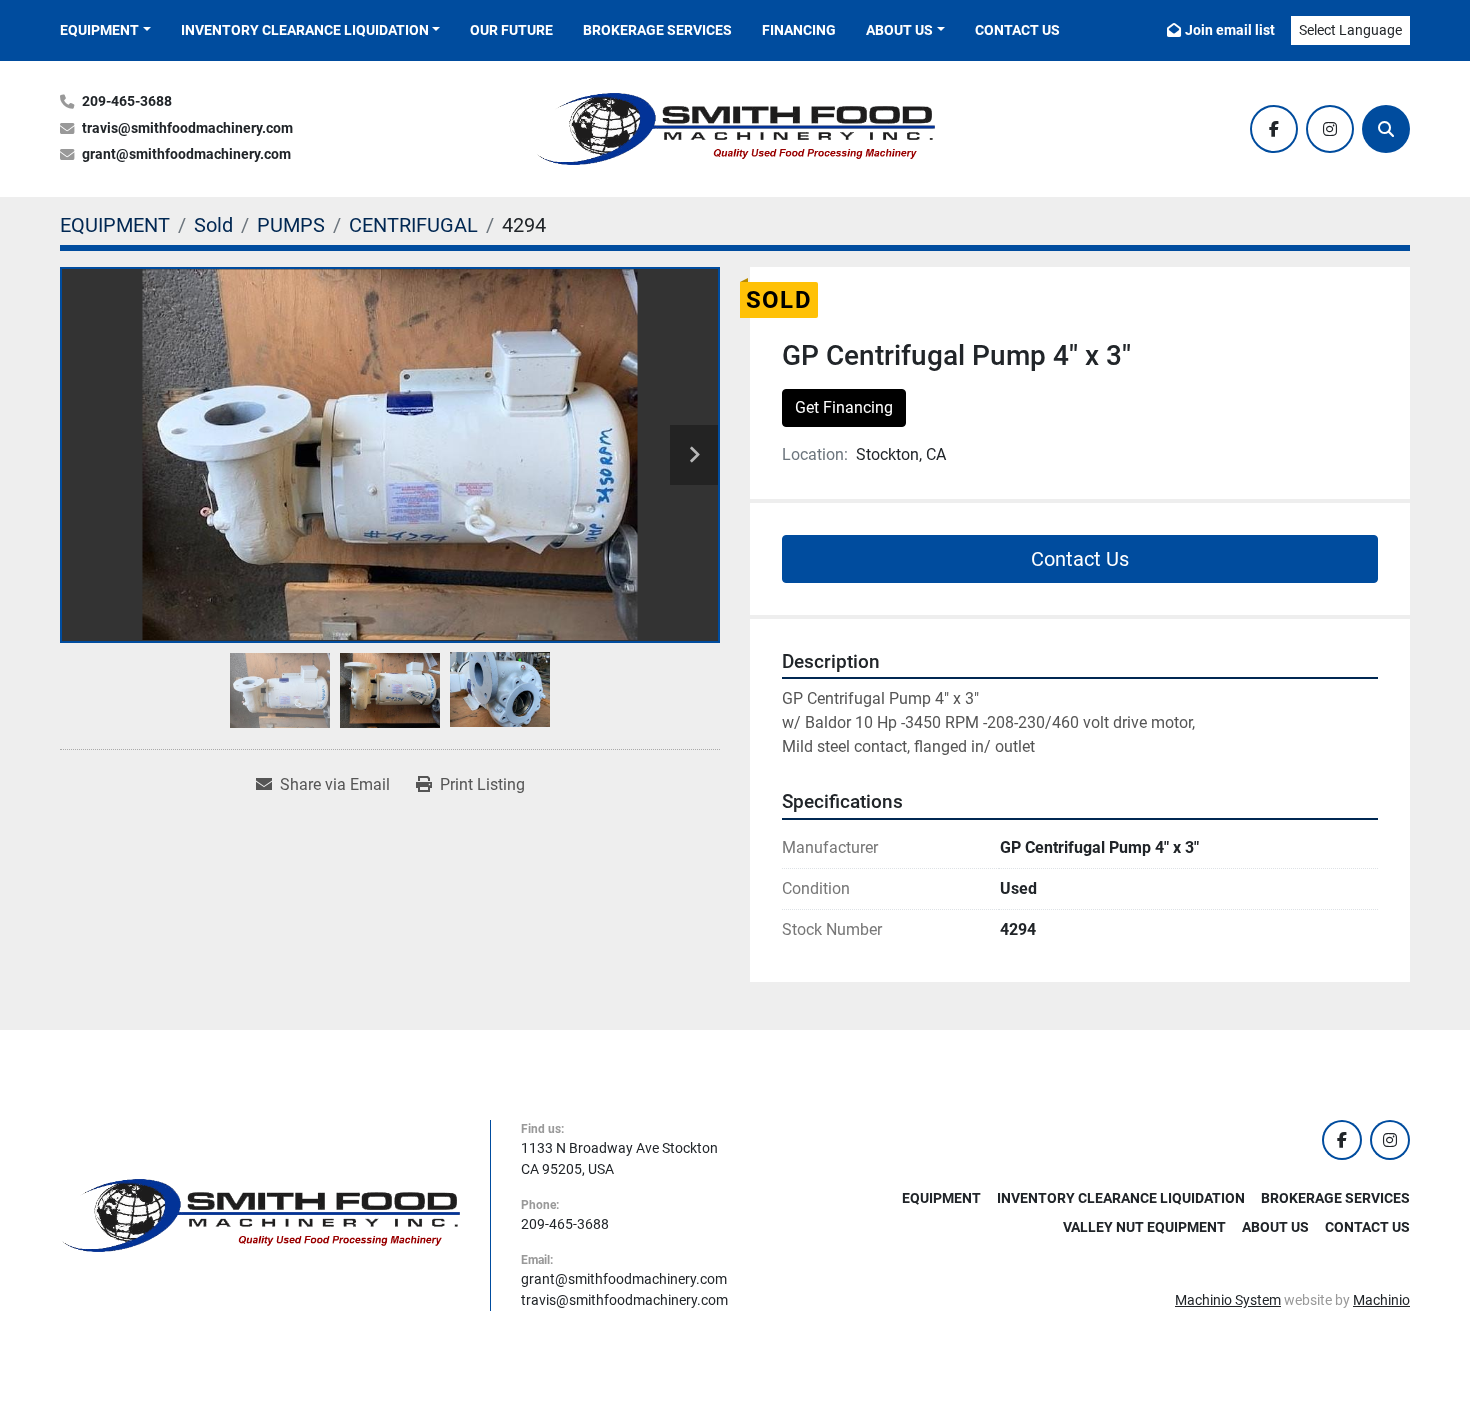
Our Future (511, 30)
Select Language (1350, 30)
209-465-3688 (127, 101)
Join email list (1230, 30)
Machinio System (1228, 1300)
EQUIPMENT (99, 30)
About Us (899, 30)
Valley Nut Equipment (1144, 1227)
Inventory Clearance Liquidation (305, 30)
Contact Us (1017, 30)
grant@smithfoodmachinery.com (186, 154)
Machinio (1381, 1300)
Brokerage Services (657, 30)
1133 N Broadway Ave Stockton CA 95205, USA (619, 1158)
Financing (799, 30)
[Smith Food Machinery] (260, 1214)
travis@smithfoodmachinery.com (187, 128)
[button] (105, 30)
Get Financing (844, 407)
